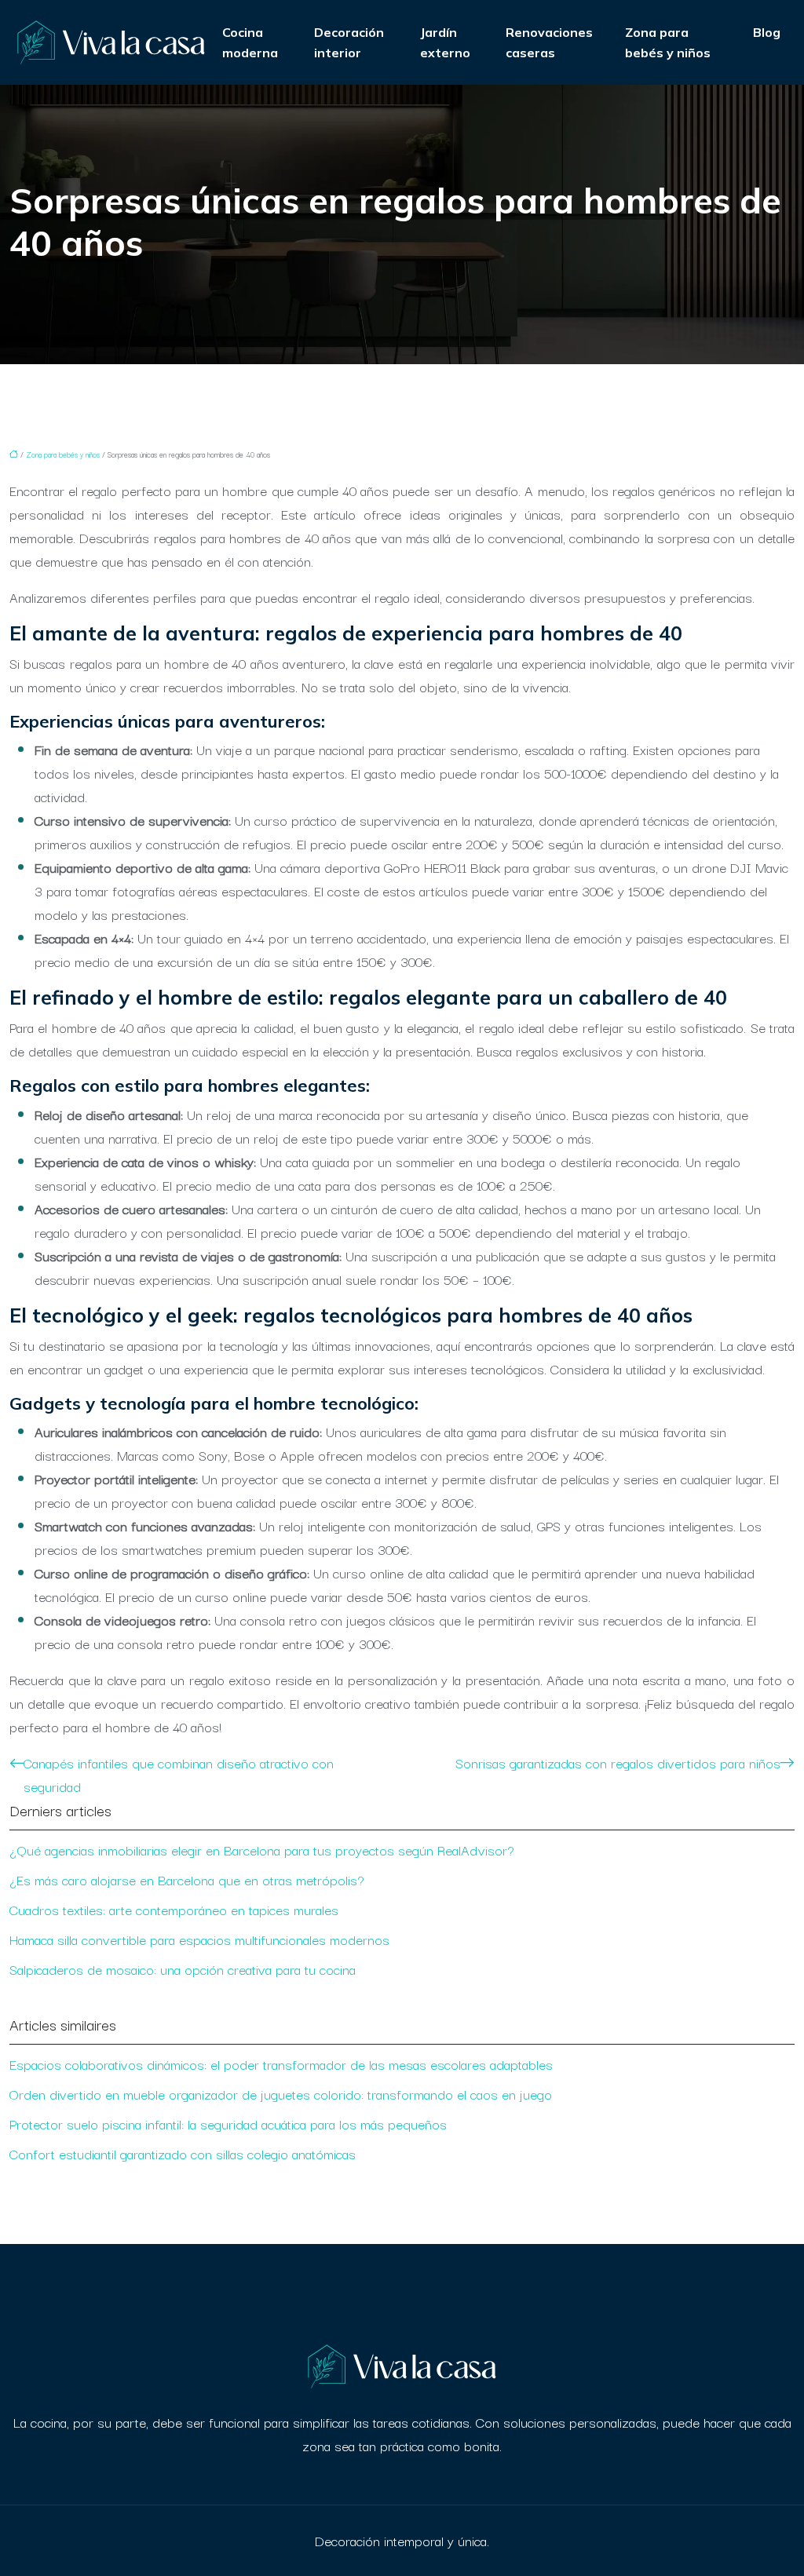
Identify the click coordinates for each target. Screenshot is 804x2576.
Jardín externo (445, 42)
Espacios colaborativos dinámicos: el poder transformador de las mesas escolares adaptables (281, 2064)
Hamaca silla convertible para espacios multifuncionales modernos (199, 1939)
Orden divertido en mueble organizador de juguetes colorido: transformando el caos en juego (281, 2094)
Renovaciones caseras (549, 42)
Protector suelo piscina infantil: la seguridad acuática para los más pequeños (228, 2124)
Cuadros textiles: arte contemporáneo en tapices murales (174, 1909)
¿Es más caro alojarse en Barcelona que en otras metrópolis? (187, 1879)
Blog (767, 32)
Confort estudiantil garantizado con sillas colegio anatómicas (183, 2153)
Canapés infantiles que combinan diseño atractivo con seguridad (179, 1774)
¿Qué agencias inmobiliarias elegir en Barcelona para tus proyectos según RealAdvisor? (262, 1850)
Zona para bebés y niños (668, 42)
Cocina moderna (250, 42)
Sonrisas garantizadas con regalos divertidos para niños (618, 1762)
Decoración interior (349, 42)
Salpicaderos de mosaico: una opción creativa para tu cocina (183, 1969)
